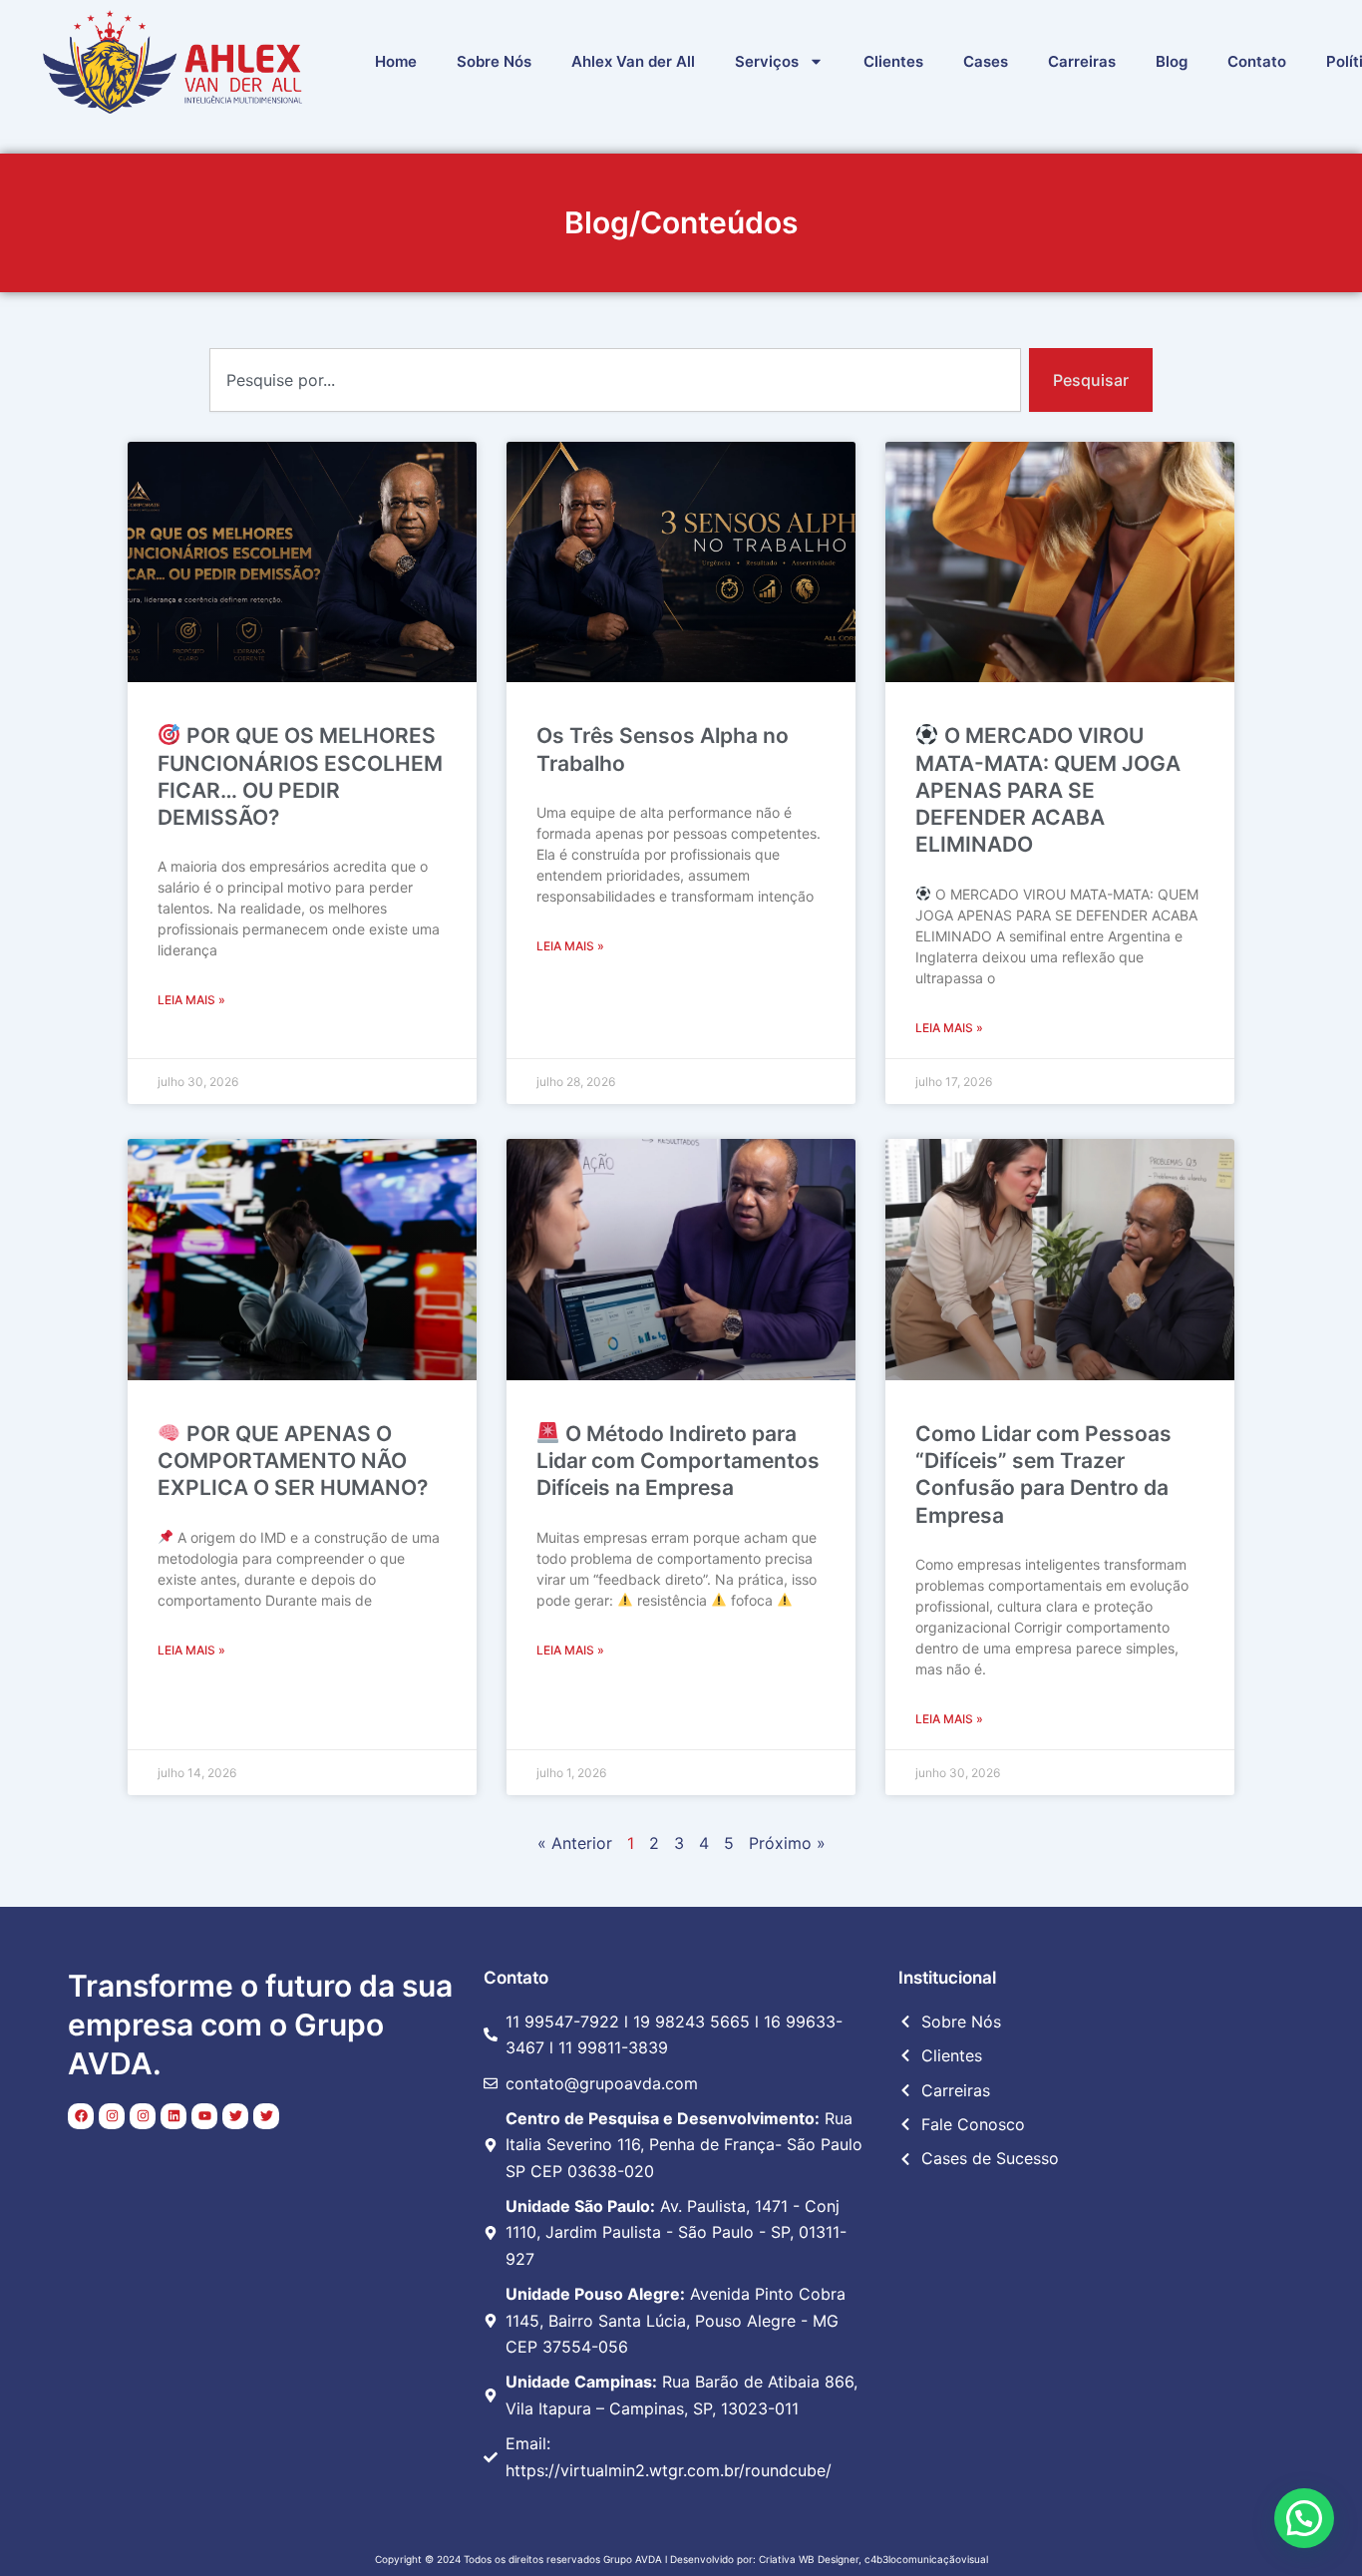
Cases (986, 61)
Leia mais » (191, 1000)
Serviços (767, 61)
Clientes (893, 61)
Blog (1172, 61)
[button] (1304, 2518)
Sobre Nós (494, 61)
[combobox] (615, 380)
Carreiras (1082, 61)
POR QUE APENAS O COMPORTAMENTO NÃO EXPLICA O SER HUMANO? (293, 1461)
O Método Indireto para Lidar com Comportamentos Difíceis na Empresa (678, 1461)
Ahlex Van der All (633, 61)
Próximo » (787, 1843)
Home (396, 61)
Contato (1257, 61)
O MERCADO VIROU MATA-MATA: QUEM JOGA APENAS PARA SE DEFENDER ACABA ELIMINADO (1048, 790)
